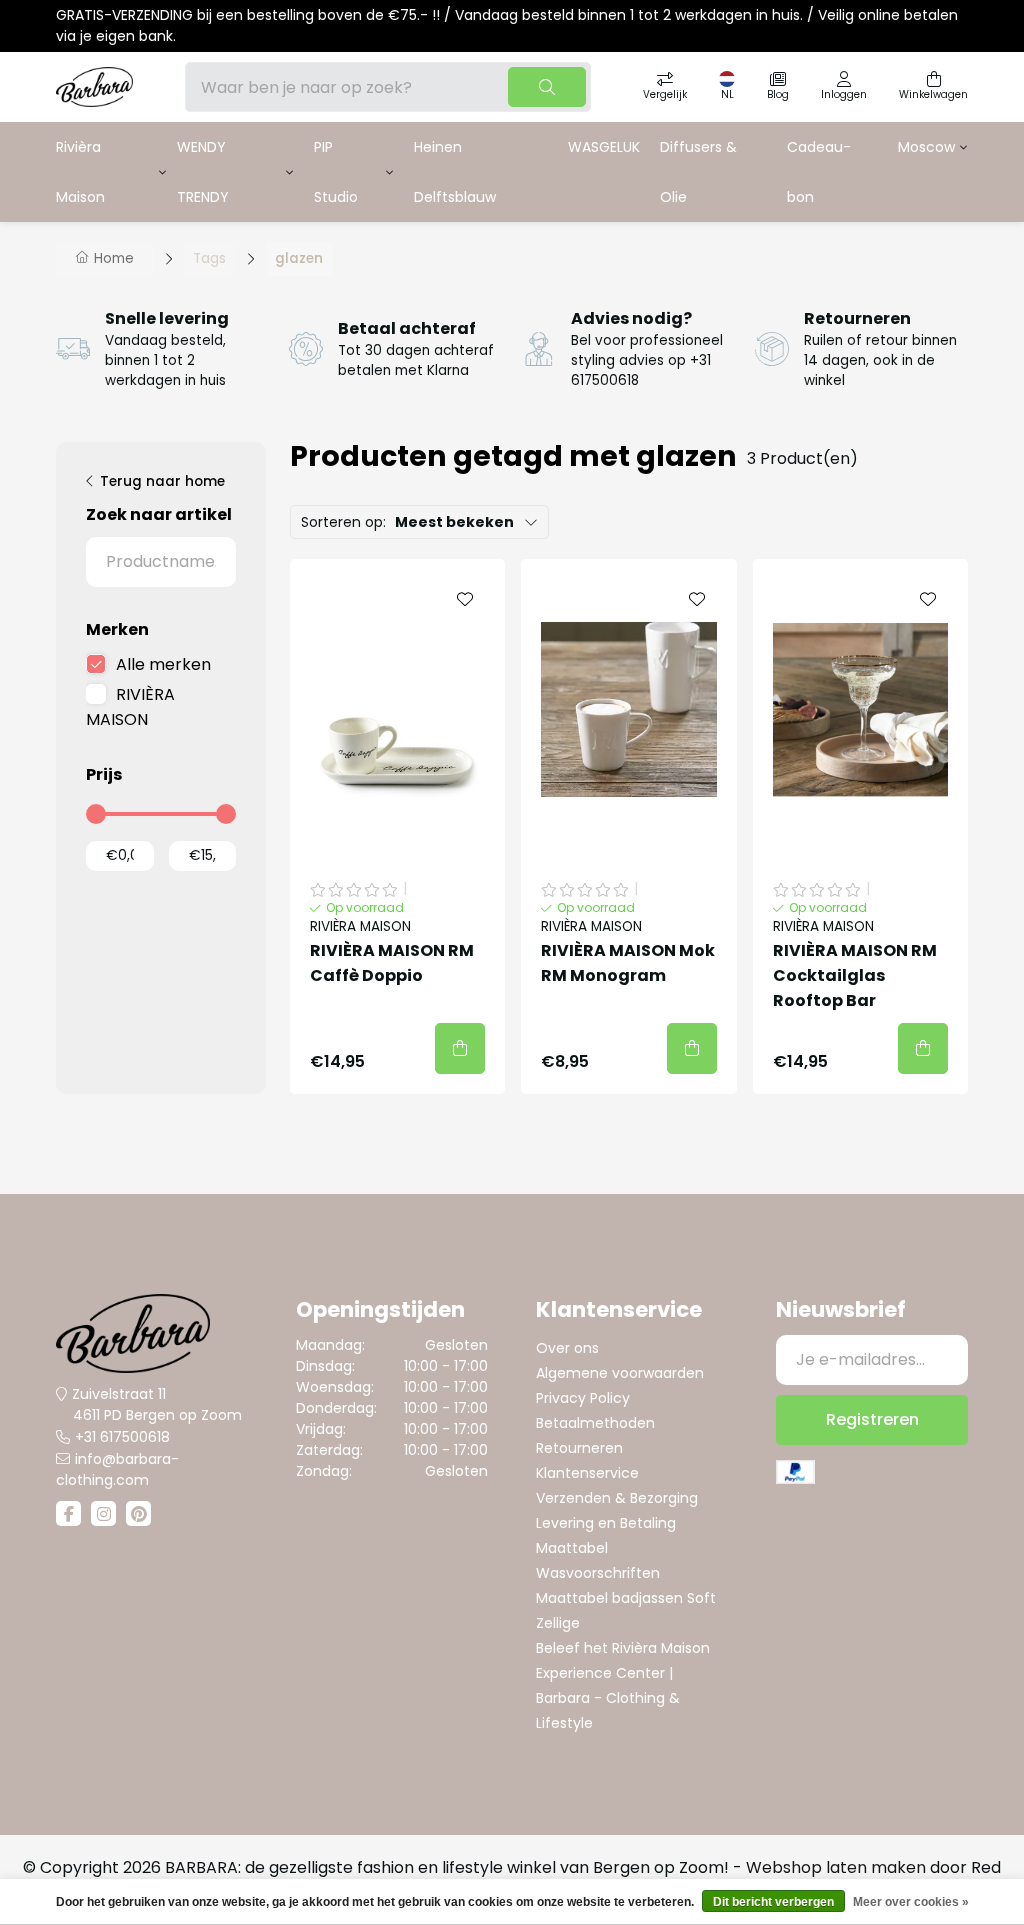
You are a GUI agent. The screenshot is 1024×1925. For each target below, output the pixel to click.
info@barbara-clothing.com (117, 1469)
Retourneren (579, 1448)
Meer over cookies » (911, 1902)
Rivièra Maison (80, 172)
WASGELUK (604, 147)
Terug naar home (162, 481)
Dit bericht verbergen (773, 1902)
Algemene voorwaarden (620, 1373)
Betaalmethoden (595, 1423)
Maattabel (572, 1548)
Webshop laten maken (836, 1867)
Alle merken (163, 664)
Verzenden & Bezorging (617, 1498)
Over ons (567, 1348)
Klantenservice (587, 1473)
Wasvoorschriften (598, 1573)
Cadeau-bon (819, 172)
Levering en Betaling (606, 1523)
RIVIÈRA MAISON (130, 707)
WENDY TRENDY (203, 172)
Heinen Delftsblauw (455, 172)
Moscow (926, 147)
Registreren (872, 1419)
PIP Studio (336, 172)
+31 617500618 (122, 1437)
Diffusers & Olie (698, 172)
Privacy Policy (583, 1398)
